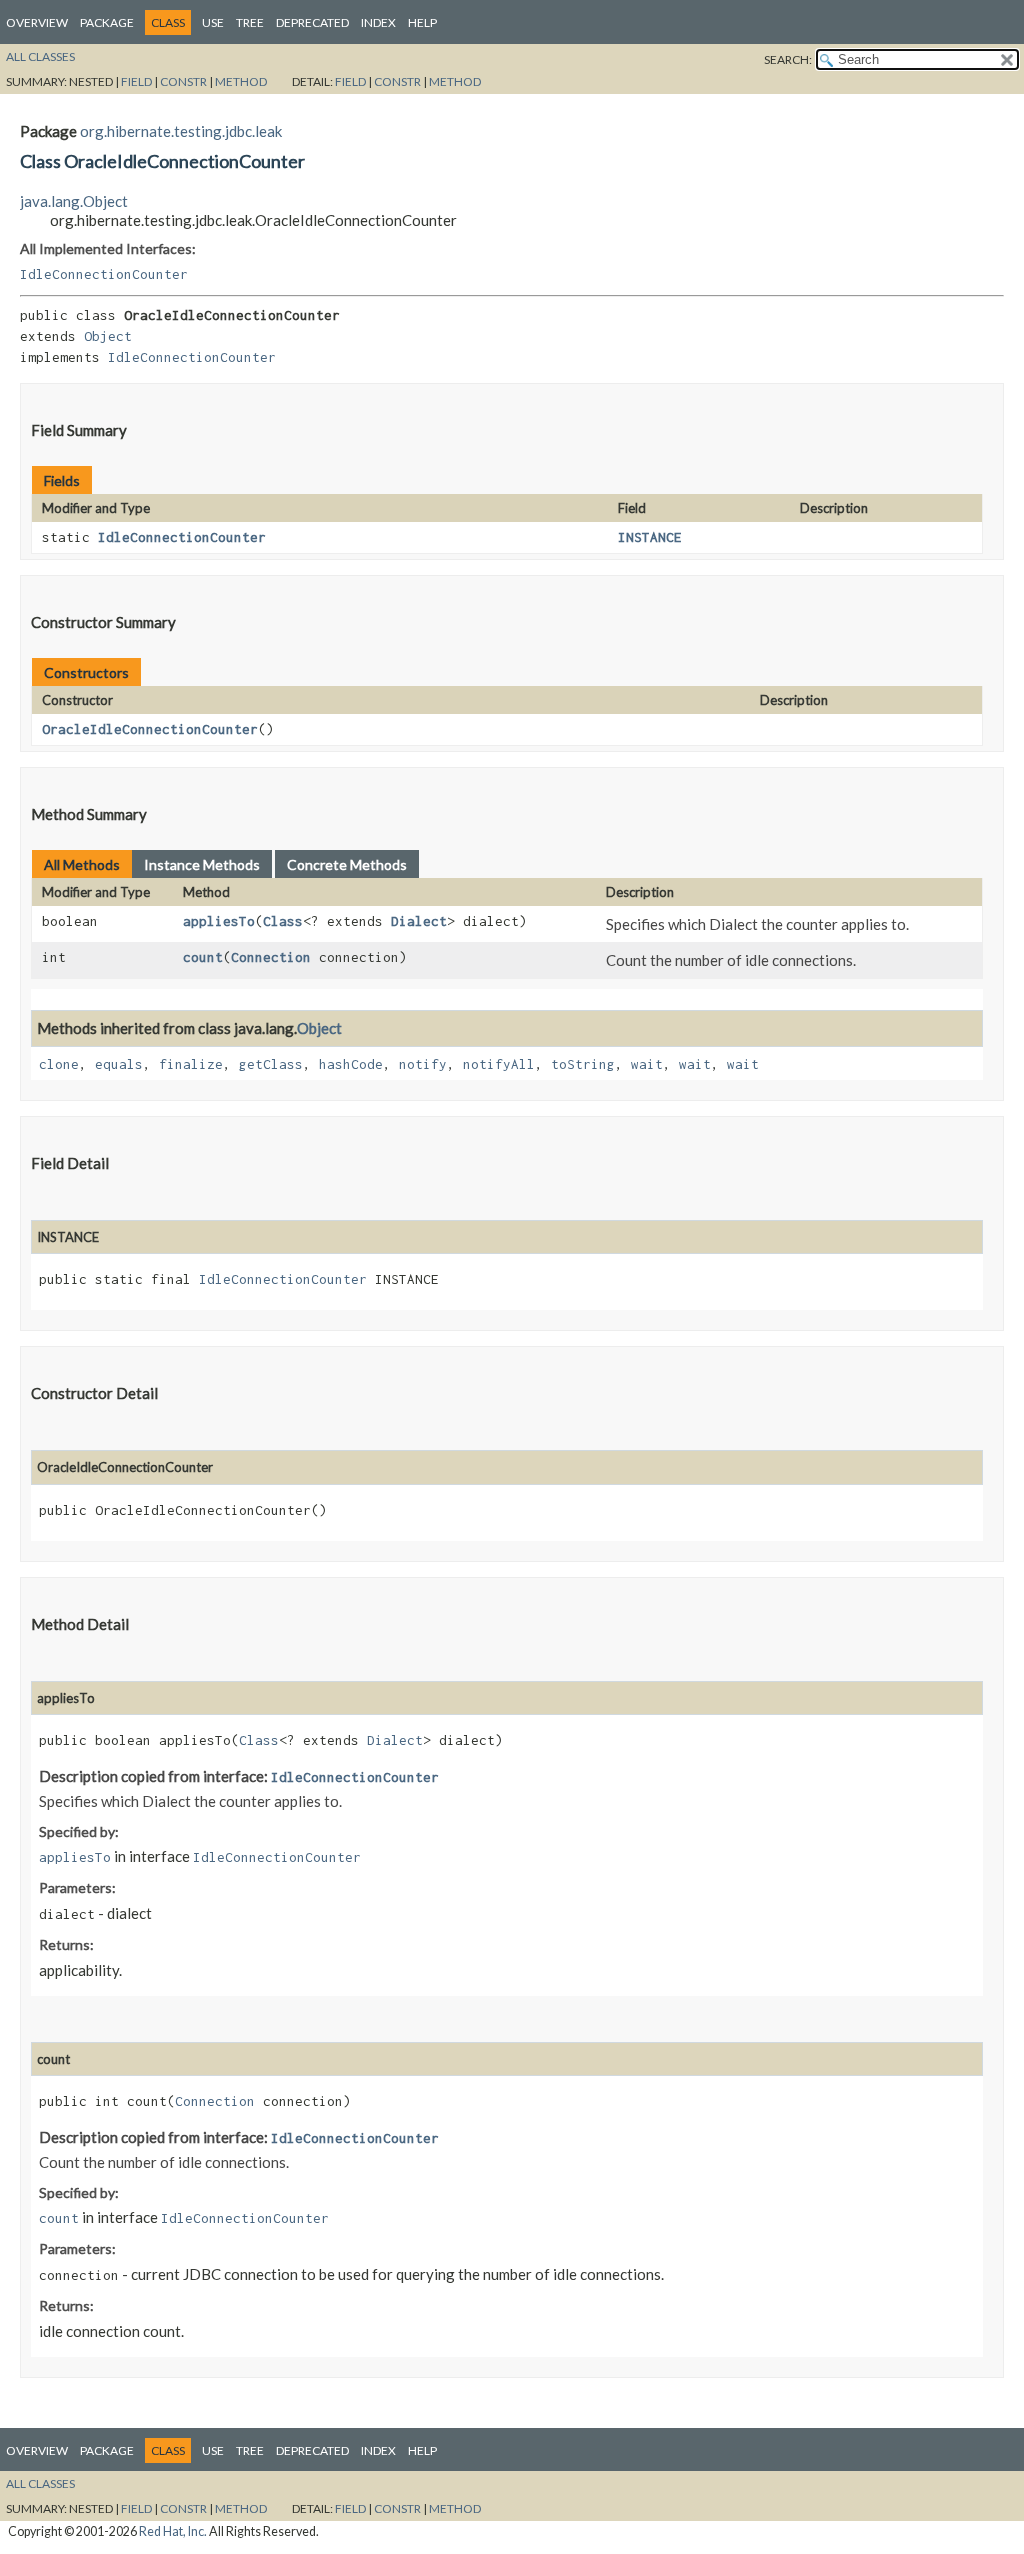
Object (108, 336)
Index (378, 22)
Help (422, 22)
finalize (191, 1064)
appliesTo (219, 921)
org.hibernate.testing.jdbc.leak (181, 131)
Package (107, 22)
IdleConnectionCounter (104, 274)
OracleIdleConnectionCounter (150, 729)
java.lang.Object (74, 201)
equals (119, 1064)
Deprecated (312, 22)
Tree (250, 22)
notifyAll (499, 1064)
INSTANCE (650, 537)
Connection (271, 957)
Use (213, 22)
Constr (183, 81)
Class (283, 921)
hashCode (351, 1064)
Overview (37, 22)
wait (647, 1064)
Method (241, 81)
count (203, 957)
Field (136, 81)
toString (583, 1064)
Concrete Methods (347, 864)
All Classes (40, 56)
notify (423, 1064)
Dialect (419, 921)
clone (59, 1064)
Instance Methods (202, 864)
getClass (271, 1064)
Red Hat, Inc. (173, 2531)
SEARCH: (788, 59)
